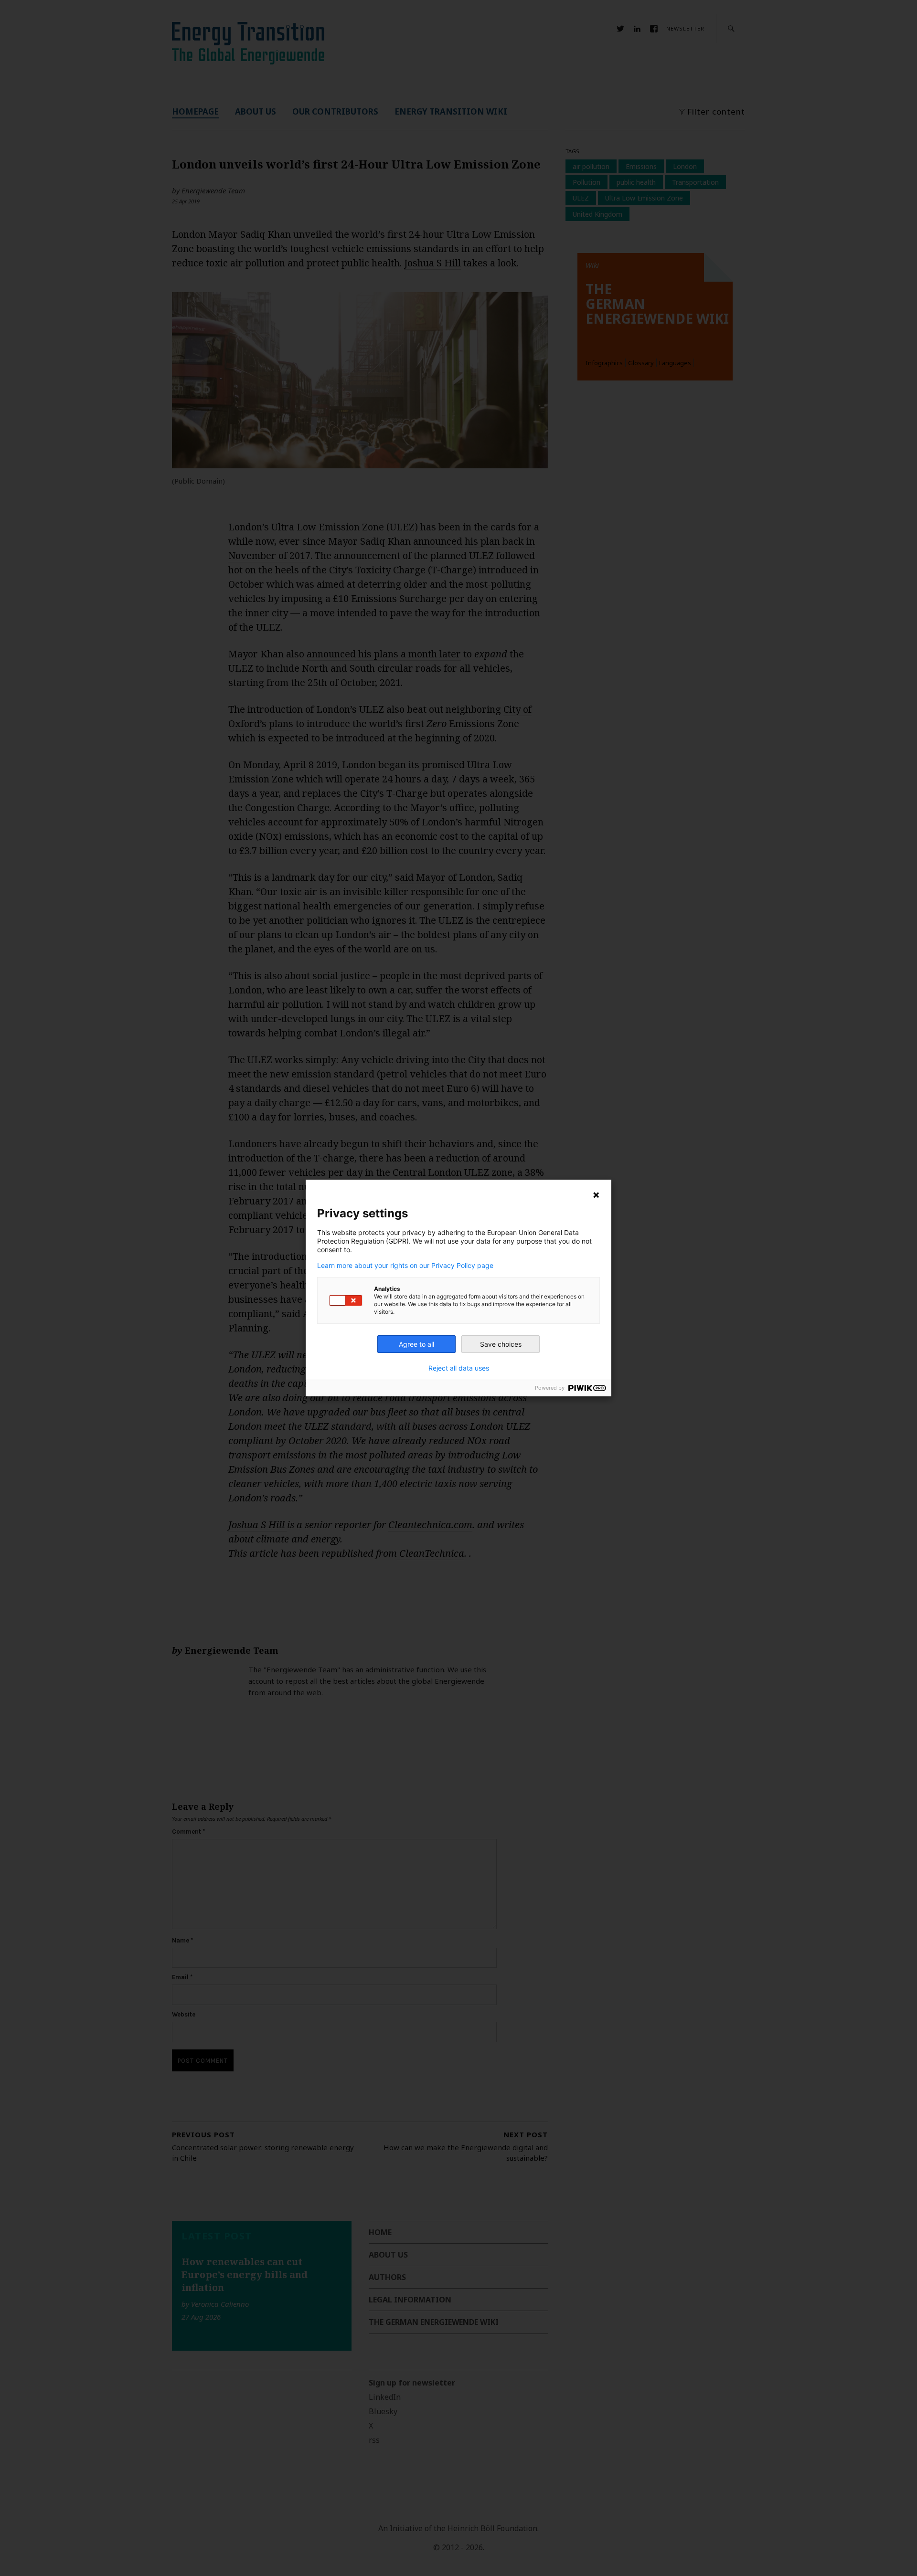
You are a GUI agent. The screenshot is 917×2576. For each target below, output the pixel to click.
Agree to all (416, 1344)
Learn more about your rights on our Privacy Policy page (405, 1266)
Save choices (501, 1344)
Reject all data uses (459, 1368)
